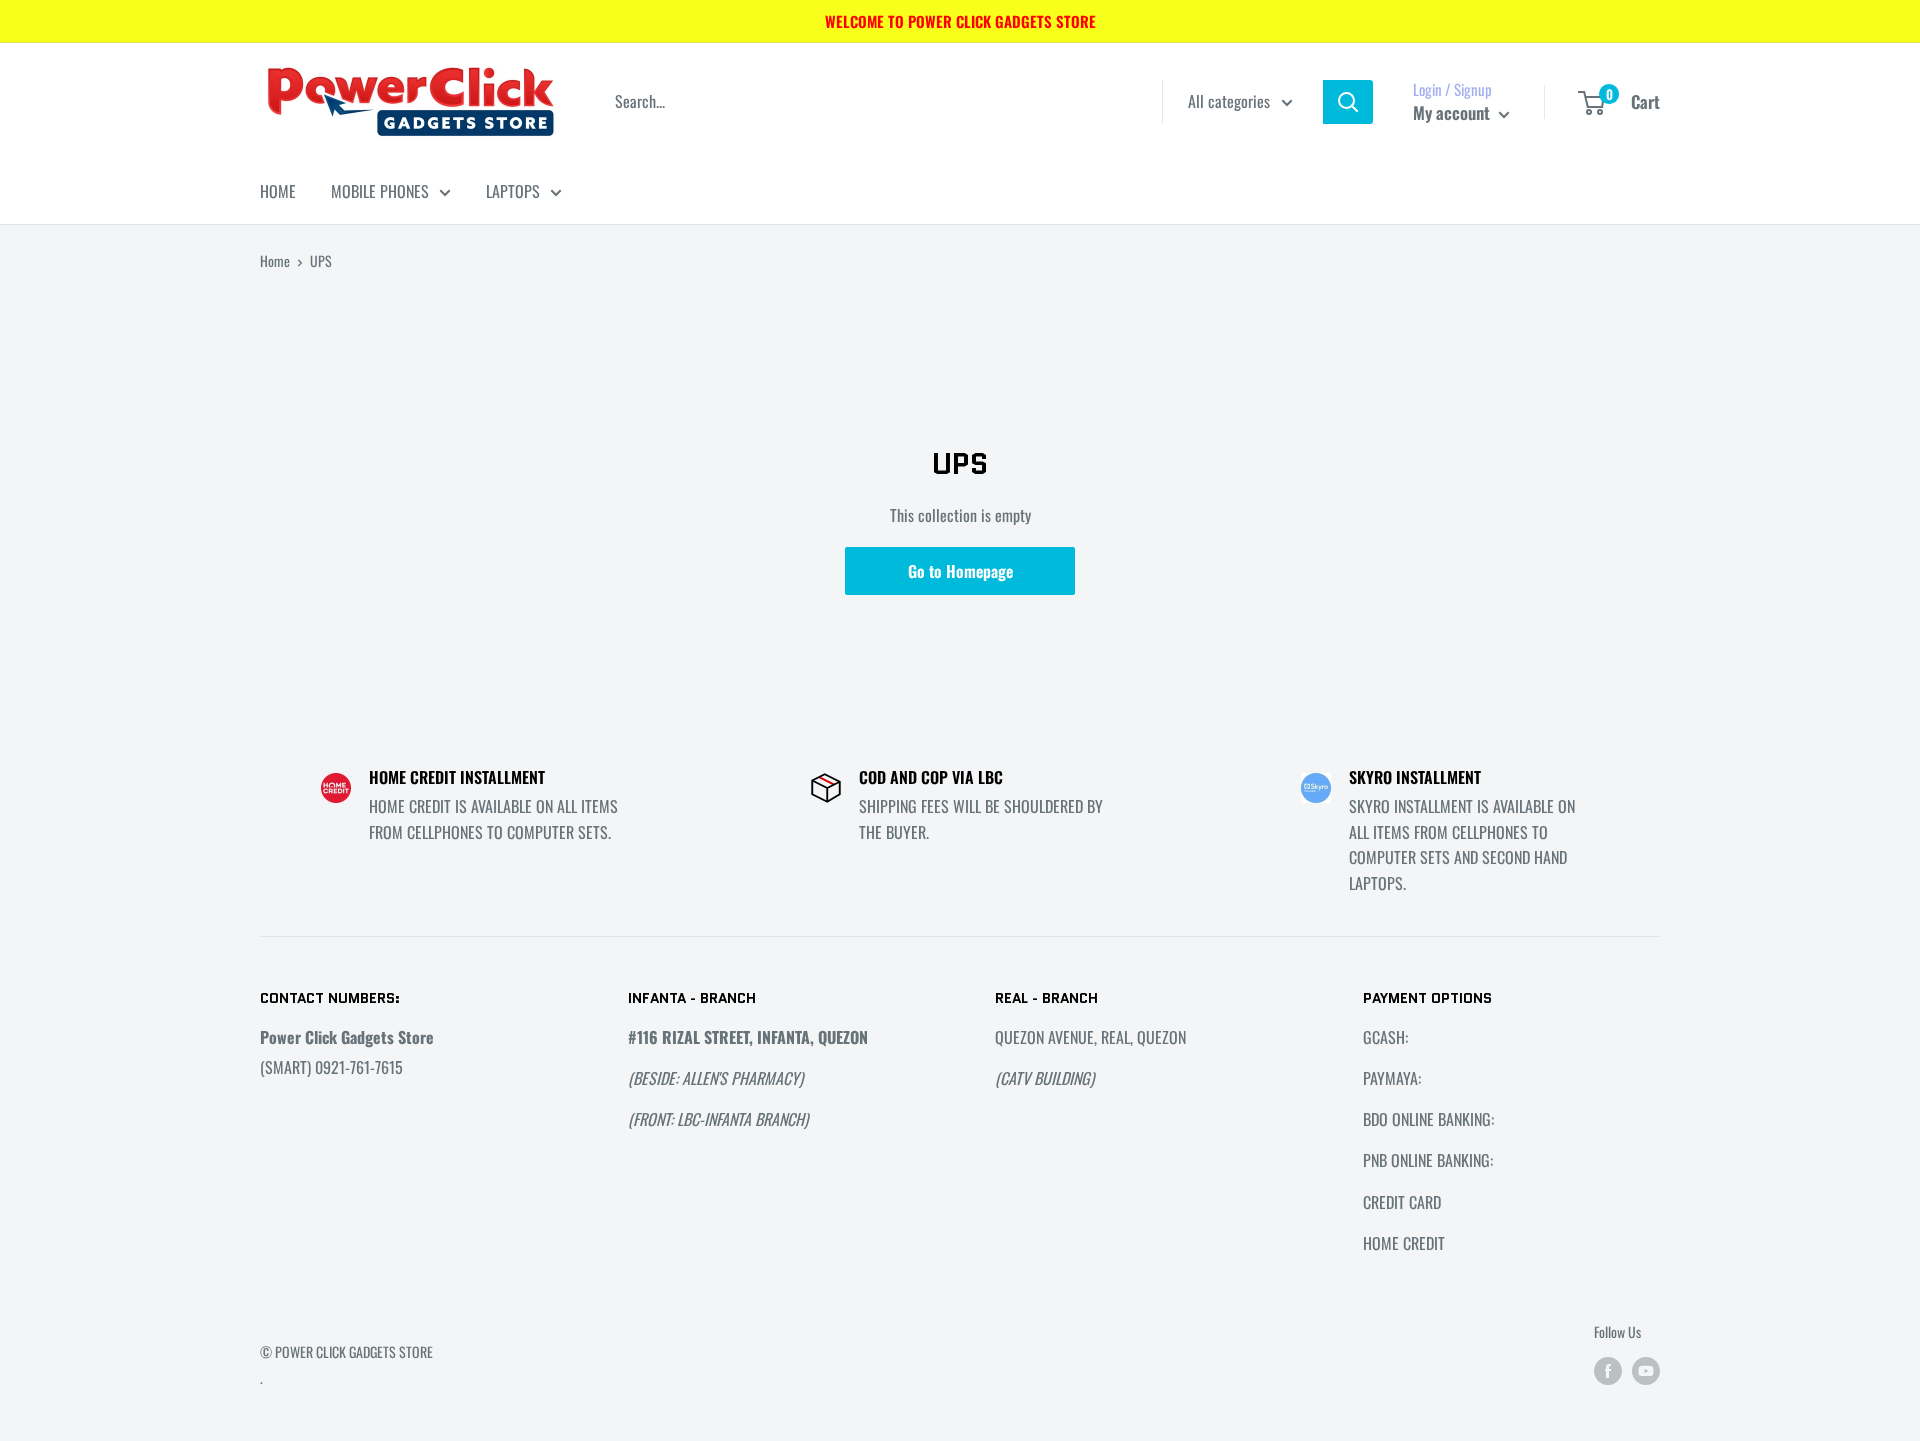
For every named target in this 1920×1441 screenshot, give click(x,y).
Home (275, 260)
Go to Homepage (960, 571)
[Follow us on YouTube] (1646, 1370)
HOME (278, 191)
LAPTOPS (513, 191)
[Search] (1348, 102)
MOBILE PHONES (380, 191)
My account (1453, 112)
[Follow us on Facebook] (1608, 1370)
